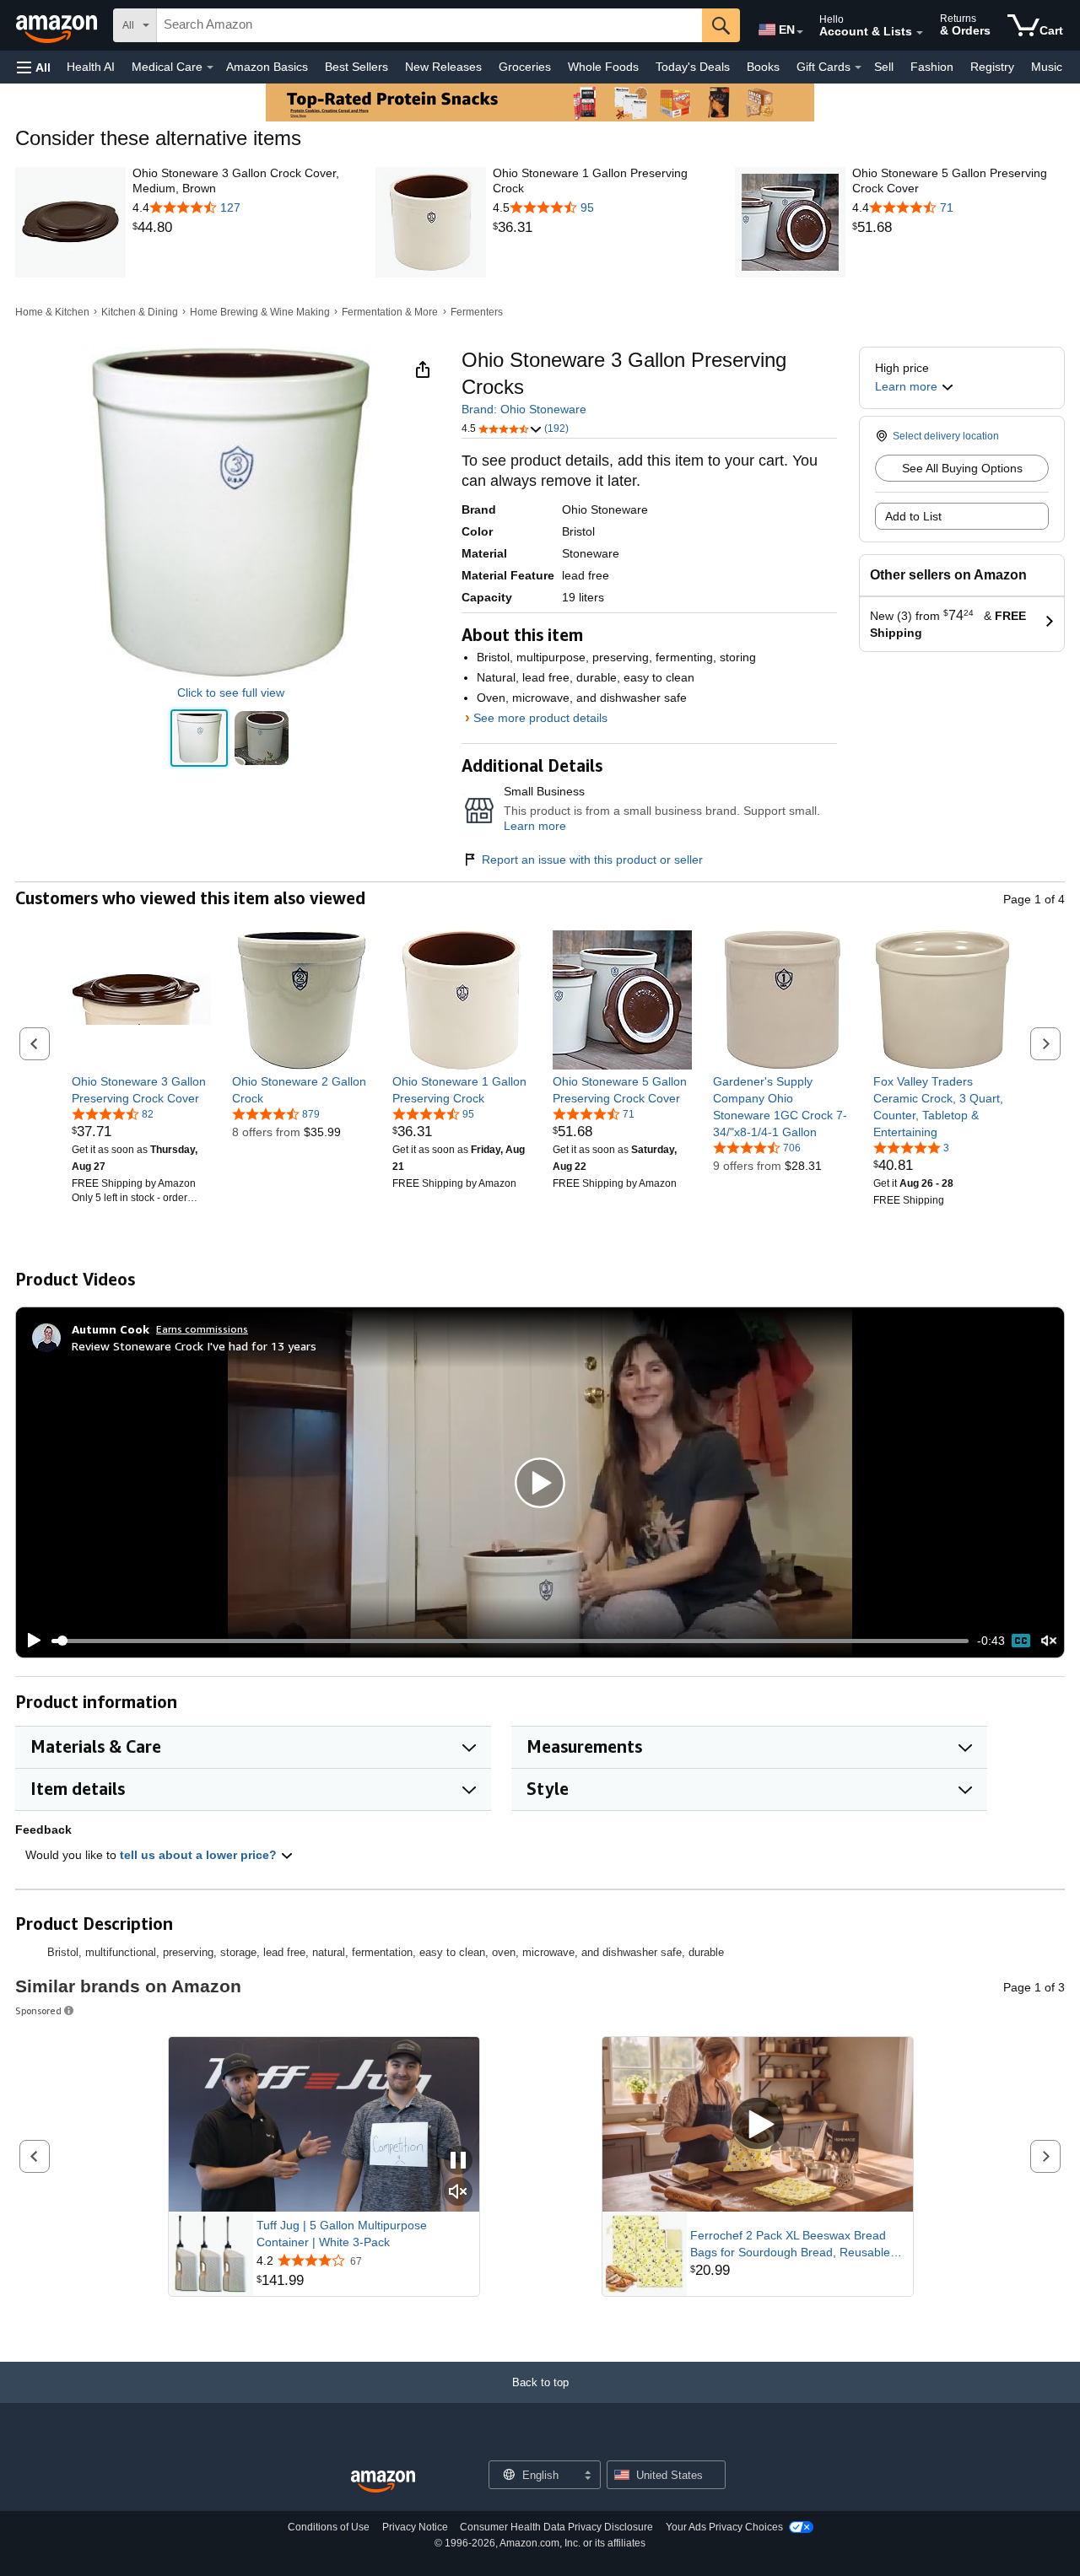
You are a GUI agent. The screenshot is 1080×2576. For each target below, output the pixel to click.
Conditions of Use (329, 2527)
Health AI (91, 67)
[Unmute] (1049, 1641)
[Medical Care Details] (210, 67)
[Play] (30, 1641)
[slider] (510, 1641)
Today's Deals (693, 67)
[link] (239, 228)
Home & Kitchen (52, 312)
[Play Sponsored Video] (758, 2124)
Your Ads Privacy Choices (724, 2527)
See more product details (540, 718)
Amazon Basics (267, 67)
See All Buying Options (962, 468)
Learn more (535, 826)
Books (763, 67)
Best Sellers (356, 67)
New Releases (443, 67)
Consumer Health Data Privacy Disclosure (556, 2527)
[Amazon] (58, 25)
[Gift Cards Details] (858, 67)
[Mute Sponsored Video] (458, 2193)
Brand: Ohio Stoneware (524, 409)
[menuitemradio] (1021, 1641)
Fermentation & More (390, 312)
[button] (34, 67)
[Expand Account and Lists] (920, 33)
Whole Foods (603, 67)
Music (1047, 67)
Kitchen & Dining (140, 312)
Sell (884, 67)
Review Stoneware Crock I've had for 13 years (194, 1346)
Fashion (932, 67)
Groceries (525, 67)
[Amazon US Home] (383, 2482)
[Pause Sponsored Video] (458, 2161)
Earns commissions (202, 1329)
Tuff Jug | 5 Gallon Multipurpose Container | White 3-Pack (342, 2234)
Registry (992, 67)
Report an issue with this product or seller (592, 860)
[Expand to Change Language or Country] (800, 32)
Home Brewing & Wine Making (260, 312)
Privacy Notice (415, 2527)
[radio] (199, 738)
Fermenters (477, 312)
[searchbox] (429, 25)
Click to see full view (231, 693)
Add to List (913, 516)
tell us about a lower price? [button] (200, 1855)
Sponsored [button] (38, 2010)
